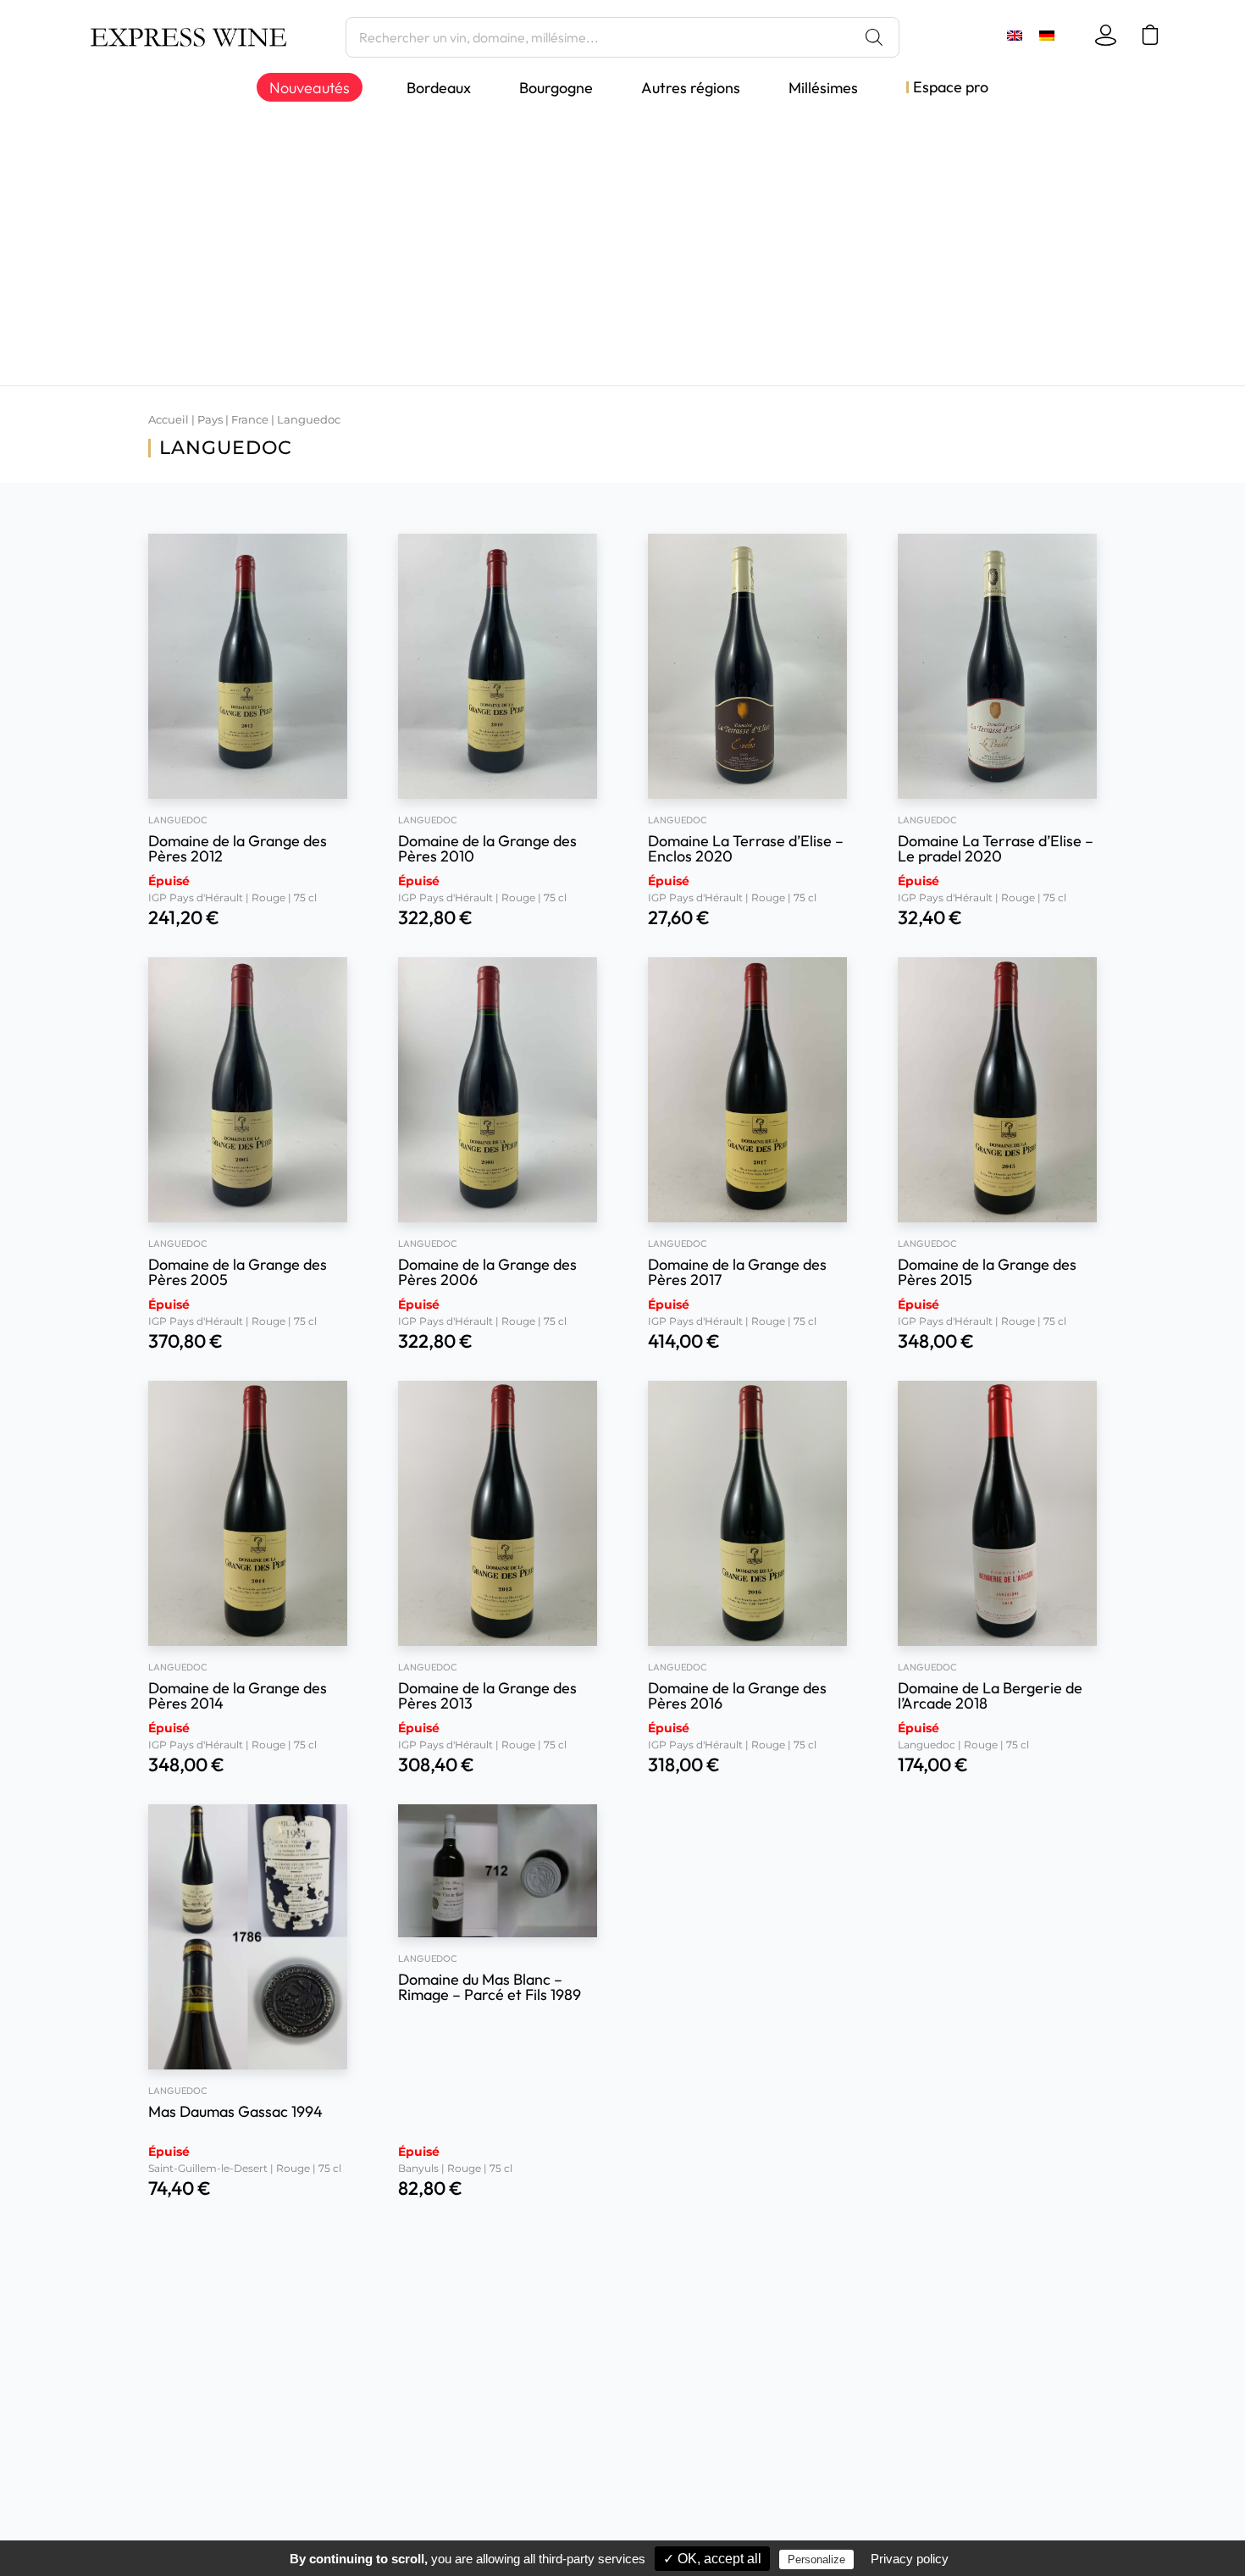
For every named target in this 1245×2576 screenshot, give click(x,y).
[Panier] (1153, 35)
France (250, 420)
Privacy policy (910, 2559)
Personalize (816, 2559)
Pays (210, 420)
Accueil (169, 420)
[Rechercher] (874, 37)
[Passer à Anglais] (1015, 35)
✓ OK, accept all (712, 2559)
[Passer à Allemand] (1047, 35)
